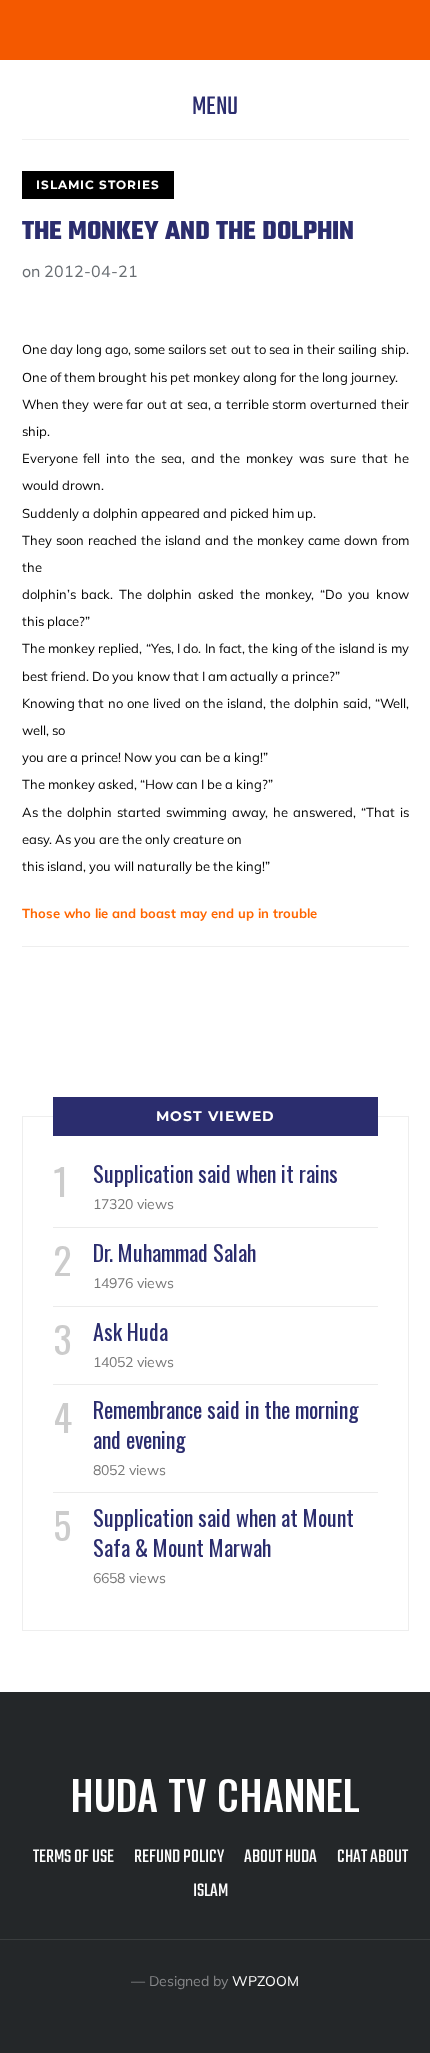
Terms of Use (73, 1857)
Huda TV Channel (215, 1794)
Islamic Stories (98, 184)
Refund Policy (179, 1857)
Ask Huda (130, 1331)
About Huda (280, 1857)
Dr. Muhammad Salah (174, 1252)
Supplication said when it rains (215, 1173)
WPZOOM (265, 1981)
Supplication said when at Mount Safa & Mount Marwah (223, 1531)
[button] (215, 107)
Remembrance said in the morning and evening (226, 1423)
